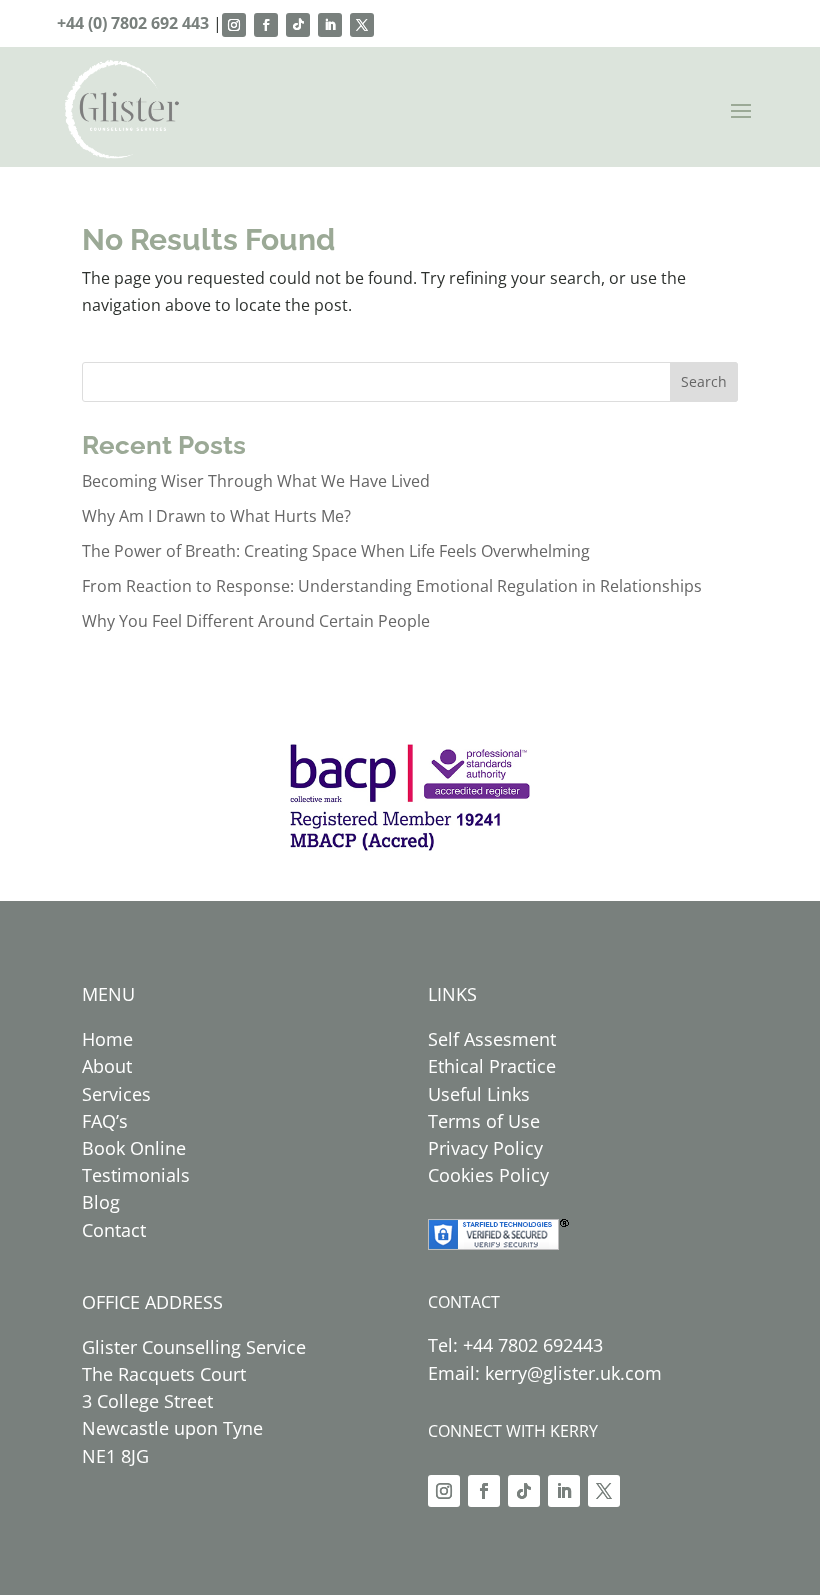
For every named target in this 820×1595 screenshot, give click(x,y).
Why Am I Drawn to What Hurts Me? (216, 516)
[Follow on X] (362, 25)
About (107, 1066)
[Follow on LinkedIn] (330, 25)
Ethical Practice (492, 1066)
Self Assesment (492, 1039)
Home (107, 1039)
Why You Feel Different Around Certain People (256, 621)
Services (116, 1094)
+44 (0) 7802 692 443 (135, 23)
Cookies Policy (488, 1175)
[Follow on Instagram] (234, 25)
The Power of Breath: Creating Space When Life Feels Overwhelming (336, 551)
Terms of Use (484, 1121)
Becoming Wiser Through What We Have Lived (256, 481)
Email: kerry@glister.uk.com (545, 1373)
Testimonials (136, 1175)
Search (704, 381)
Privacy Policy (485, 1148)
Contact (114, 1230)
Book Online (134, 1148)
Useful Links (479, 1094)
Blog (101, 1202)
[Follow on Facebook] (266, 25)
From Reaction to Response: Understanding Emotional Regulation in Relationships (392, 586)
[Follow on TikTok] (298, 25)
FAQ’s (105, 1121)
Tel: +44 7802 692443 (515, 1345)
